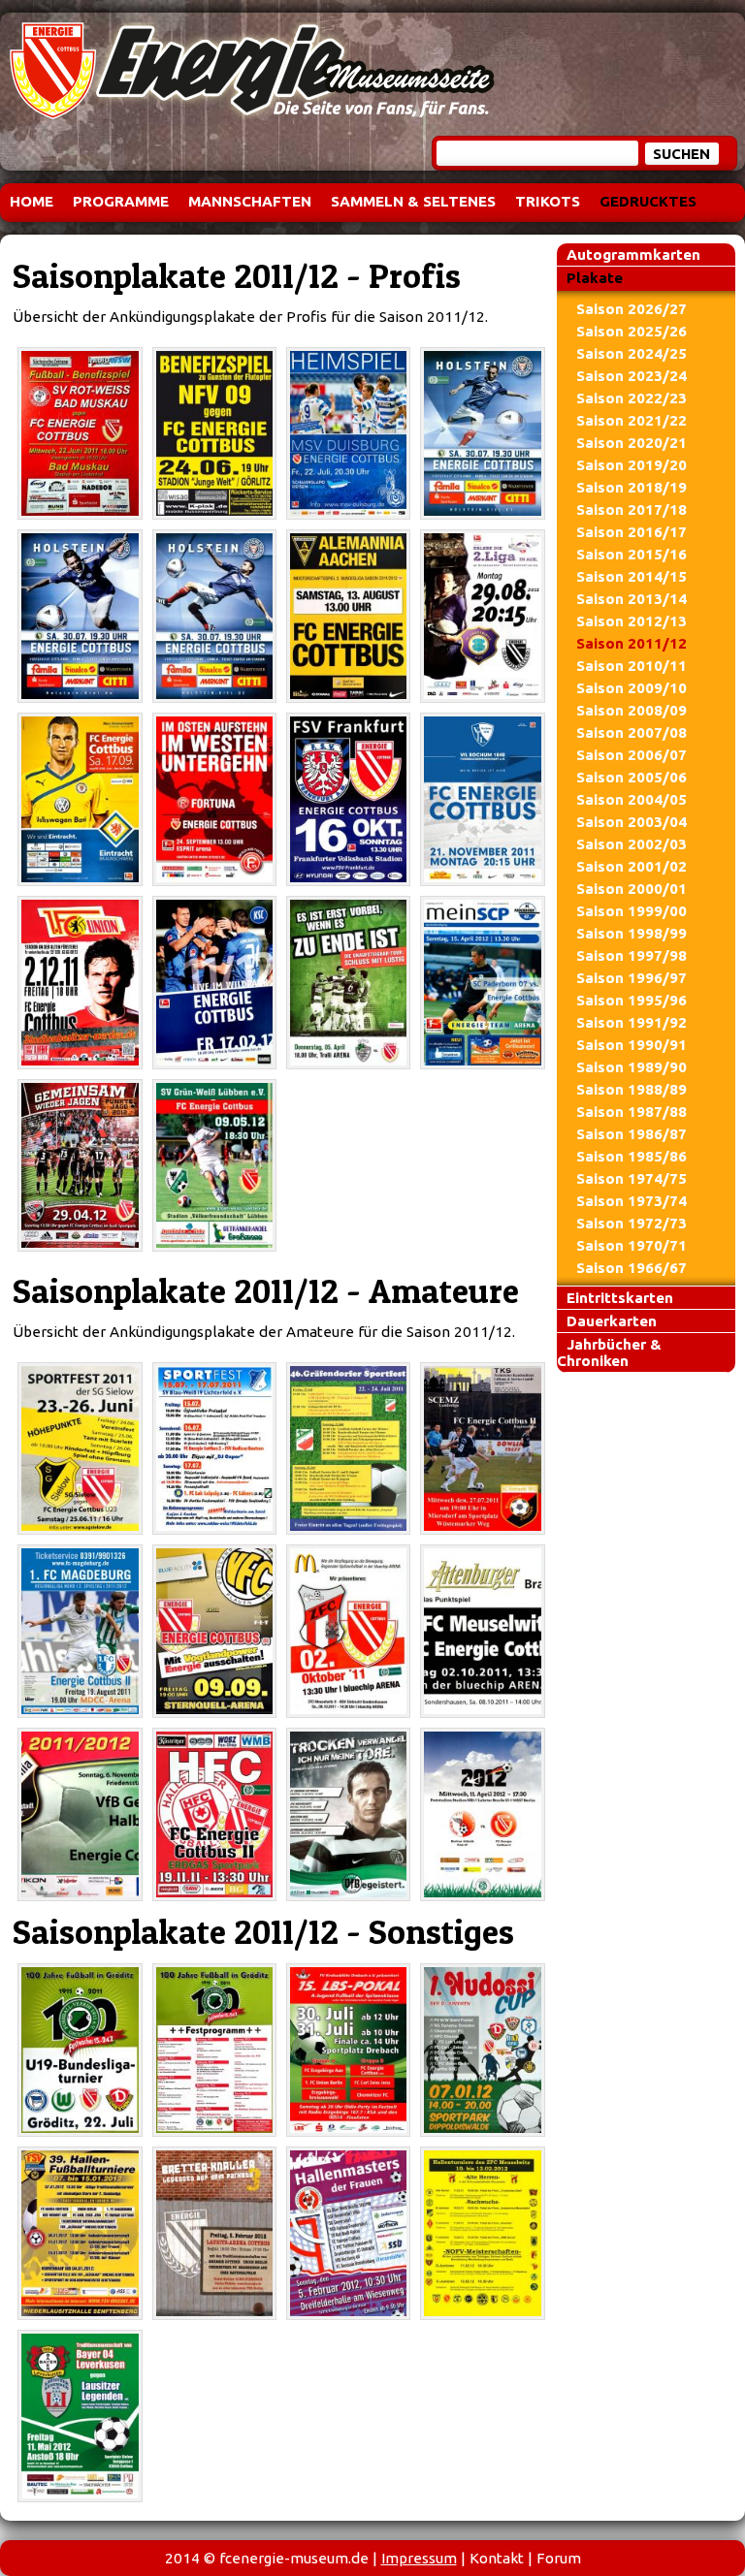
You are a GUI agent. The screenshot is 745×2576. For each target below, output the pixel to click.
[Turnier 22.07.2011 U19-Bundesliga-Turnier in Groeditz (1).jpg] (80, 2050)
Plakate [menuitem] (595, 278)
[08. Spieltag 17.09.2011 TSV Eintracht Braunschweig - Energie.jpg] (80, 799)
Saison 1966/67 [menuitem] (632, 1268)
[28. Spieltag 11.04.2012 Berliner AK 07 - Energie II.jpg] (482, 1814)
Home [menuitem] (32, 201)
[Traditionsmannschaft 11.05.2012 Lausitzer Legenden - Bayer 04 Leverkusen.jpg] (80, 2417)
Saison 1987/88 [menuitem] (632, 1112)
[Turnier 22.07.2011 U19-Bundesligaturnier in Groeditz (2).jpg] (214, 2050)
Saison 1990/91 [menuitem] (632, 1045)
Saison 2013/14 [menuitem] (632, 599)
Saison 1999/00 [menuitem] (632, 911)
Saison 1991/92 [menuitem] (632, 1022)
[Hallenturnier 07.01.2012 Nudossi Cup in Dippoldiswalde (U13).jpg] (482, 2050)
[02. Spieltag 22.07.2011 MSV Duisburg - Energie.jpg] (348, 434)
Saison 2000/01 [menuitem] (632, 889)
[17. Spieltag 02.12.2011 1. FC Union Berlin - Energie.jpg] (80, 983)
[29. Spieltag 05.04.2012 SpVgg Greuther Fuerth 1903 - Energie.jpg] (348, 983)
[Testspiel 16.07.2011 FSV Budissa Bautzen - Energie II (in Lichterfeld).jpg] (214, 1449)
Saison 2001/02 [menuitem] (632, 866)
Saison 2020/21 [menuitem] (632, 443)
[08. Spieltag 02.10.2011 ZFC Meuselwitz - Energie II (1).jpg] (348, 1631)
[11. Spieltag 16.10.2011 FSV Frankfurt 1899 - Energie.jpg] (348, 799)
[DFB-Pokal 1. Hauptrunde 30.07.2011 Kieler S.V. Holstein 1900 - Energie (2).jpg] (80, 616)
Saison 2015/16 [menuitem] (632, 554)
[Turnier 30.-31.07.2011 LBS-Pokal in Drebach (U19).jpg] (348, 2050)
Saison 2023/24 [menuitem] (632, 376)
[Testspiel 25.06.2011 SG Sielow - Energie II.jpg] (80, 1449)
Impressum (419, 2558)
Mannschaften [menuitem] (250, 201)
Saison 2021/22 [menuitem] (632, 420)
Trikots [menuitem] (548, 201)
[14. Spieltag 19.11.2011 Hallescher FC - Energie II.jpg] (214, 1814)
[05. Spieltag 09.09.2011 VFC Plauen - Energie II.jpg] (214, 1631)
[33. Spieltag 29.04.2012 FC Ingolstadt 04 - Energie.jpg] (80, 1166)
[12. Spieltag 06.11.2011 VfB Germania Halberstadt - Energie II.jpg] (80, 1814)
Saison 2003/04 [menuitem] (632, 822)
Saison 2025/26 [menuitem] (632, 331)
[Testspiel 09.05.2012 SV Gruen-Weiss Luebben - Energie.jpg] (214, 1166)
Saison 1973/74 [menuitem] (632, 1201)
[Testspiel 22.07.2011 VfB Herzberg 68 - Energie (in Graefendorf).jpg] (348, 1449)
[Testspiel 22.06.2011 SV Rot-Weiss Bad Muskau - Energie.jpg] (80, 434)
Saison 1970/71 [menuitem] (632, 1245)
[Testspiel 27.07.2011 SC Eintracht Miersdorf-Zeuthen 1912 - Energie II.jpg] (482, 1449)
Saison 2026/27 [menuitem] (632, 309)
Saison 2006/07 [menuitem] (632, 755)
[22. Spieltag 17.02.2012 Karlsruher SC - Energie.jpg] (214, 983)
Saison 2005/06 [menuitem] (632, 777)
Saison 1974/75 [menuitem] (632, 1178)
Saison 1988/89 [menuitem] (632, 1089)
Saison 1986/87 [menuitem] (632, 1134)
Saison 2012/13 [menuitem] (632, 621)
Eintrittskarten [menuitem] (620, 1298)
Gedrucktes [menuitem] (648, 201)
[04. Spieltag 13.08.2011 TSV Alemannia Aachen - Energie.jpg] (348, 616)
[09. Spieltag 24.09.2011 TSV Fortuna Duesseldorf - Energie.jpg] (214, 799)
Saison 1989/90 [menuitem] (632, 1067)
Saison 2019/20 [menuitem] (632, 465)
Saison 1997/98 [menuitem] (632, 955)
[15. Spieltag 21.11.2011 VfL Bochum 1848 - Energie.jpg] (482, 799)
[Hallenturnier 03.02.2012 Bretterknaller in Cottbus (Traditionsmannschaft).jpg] (214, 2233)
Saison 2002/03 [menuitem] (632, 844)
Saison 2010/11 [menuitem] (632, 666)
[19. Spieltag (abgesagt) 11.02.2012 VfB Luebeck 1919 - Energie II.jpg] (348, 1814)
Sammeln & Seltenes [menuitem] (413, 201)
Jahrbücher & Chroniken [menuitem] (609, 1352)
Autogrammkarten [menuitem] (633, 254)
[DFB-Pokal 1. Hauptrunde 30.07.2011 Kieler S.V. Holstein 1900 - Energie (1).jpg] (482, 434)
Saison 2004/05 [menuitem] (632, 799)
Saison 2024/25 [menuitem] (632, 353)
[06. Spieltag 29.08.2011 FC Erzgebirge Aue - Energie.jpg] (482, 616)
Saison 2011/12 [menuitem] (632, 643)
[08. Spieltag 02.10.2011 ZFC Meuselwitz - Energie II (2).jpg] (482, 1631)
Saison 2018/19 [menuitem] (632, 487)
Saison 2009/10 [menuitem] (632, 688)
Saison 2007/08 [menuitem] (632, 732)
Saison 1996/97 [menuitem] (632, 978)
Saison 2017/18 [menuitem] (632, 509)
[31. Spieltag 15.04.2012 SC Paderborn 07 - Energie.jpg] (482, 983)
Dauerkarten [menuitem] (612, 1321)
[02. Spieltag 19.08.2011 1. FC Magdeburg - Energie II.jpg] (80, 1631)
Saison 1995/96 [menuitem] (632, 1000)
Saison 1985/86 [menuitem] (632, 1156)
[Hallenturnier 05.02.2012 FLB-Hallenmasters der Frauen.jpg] (348, 2233)
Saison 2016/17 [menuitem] (632, 532)
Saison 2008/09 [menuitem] (632, 710)
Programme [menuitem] (121, 201)
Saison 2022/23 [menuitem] (632, 398)
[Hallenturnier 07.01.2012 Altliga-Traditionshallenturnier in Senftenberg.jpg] (80, 2233)
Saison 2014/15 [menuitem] (632, 576)
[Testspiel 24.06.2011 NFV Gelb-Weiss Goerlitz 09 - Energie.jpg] (214, 434)
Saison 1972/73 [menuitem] (632, 1223)
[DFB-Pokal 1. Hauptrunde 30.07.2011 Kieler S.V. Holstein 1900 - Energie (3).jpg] (214, 616)
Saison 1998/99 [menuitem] (632, 933)
